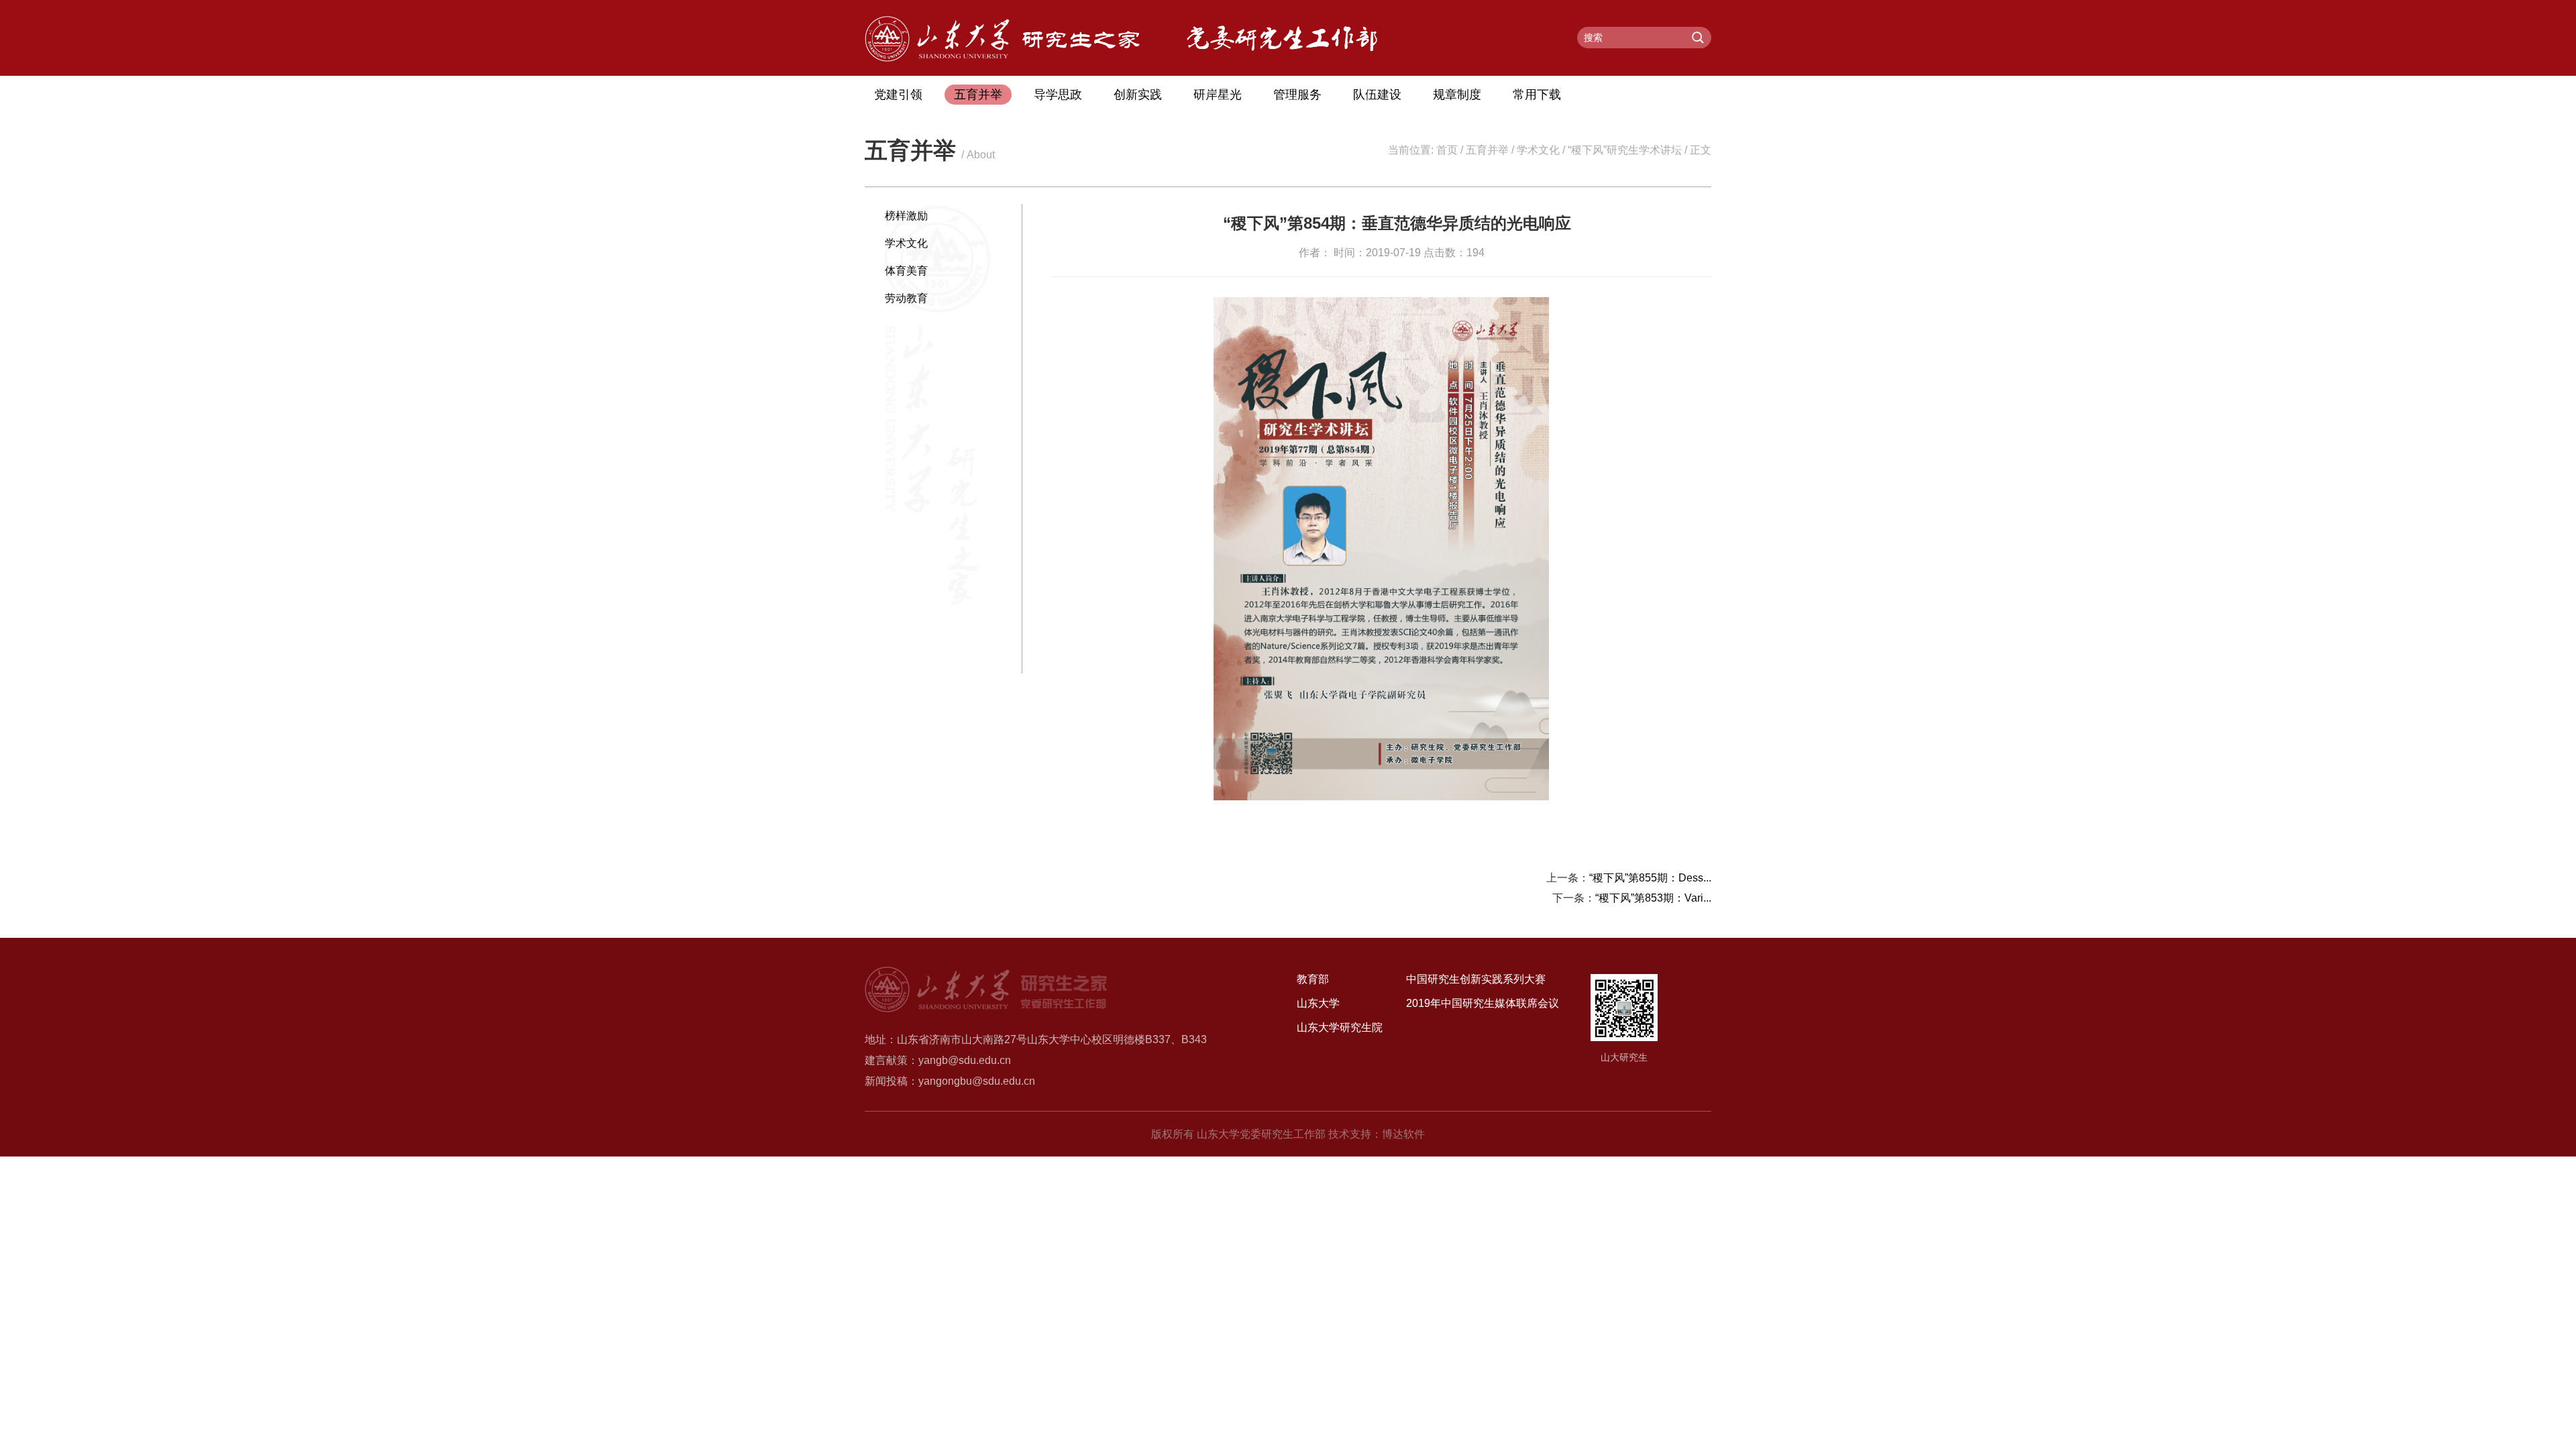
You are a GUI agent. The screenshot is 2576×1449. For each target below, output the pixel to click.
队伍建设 (1377, 95)
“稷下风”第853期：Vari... (1653, 898)
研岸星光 (1218, 95)
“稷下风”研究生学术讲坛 (1625, 150)
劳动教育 (906, 298)
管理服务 (1297, 95)
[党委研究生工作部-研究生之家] (1002, 58)
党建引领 (898, 95)
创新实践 (1138, 95)
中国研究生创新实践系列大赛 (1476, 979)
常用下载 (1537, 95)
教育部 (1313, 979)
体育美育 (906, 271)
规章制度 (1457, 95)
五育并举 (978, 95)
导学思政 (1058, 95)
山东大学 (1318, 1003)
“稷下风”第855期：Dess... (1650, 878)
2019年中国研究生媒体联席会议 (1483, 1003)
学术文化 (1538, 150)
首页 (1447, 150)
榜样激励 (906, 216)
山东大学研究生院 (1340, 1027)
